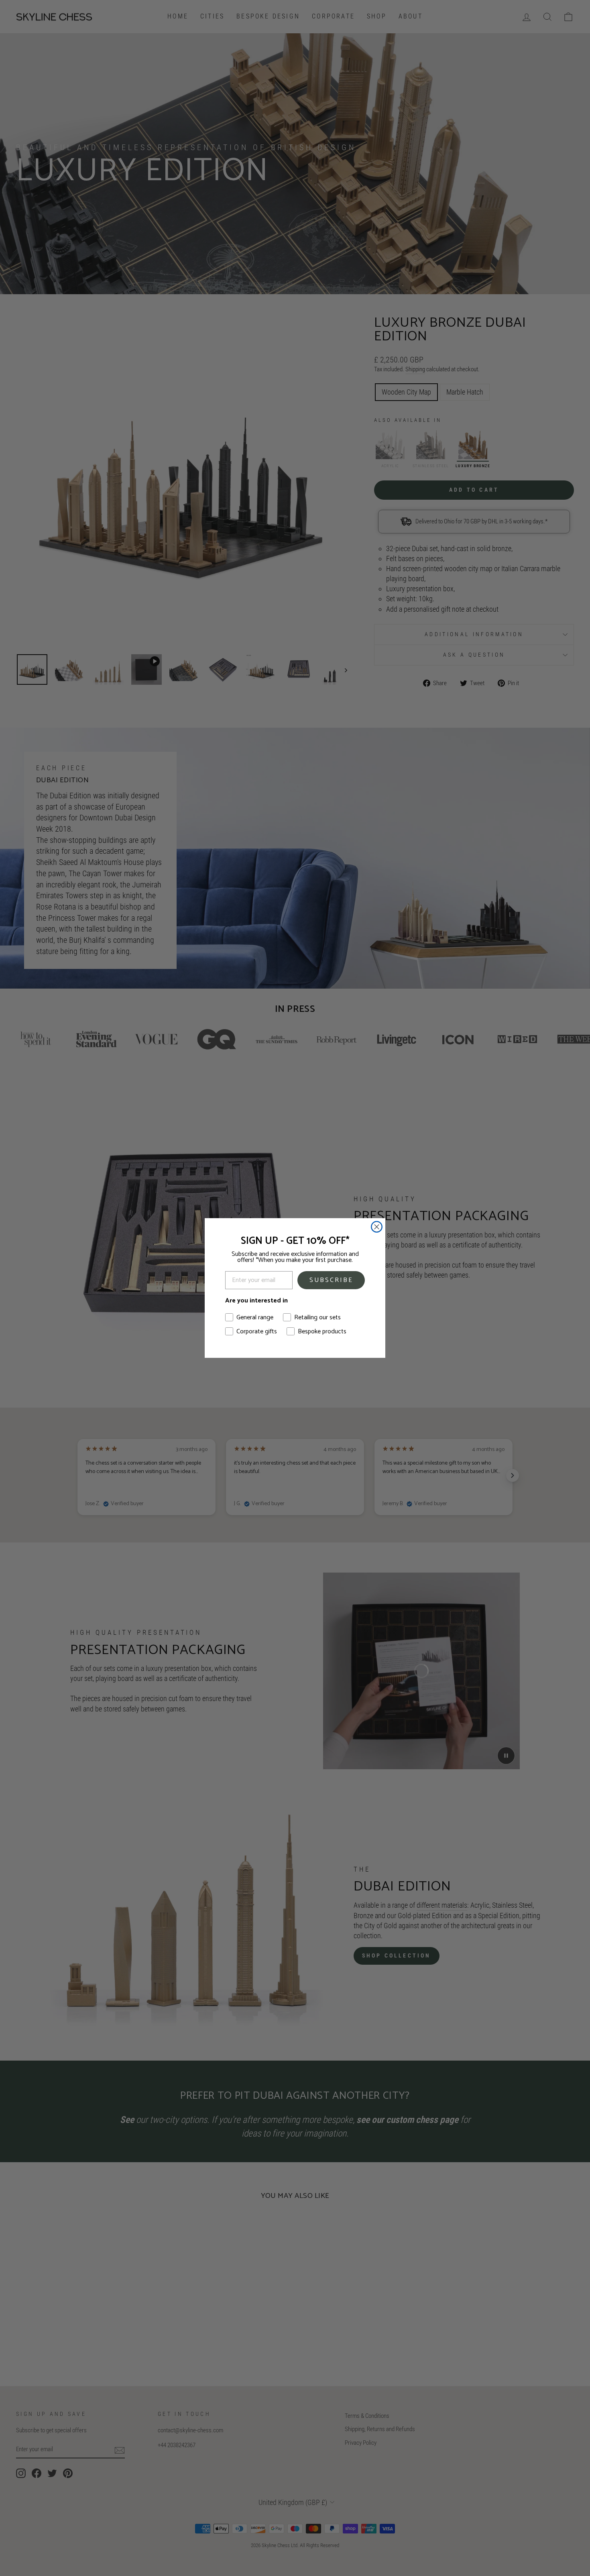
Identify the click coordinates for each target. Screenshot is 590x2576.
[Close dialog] (377, 1227)
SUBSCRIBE (331, 1280)
